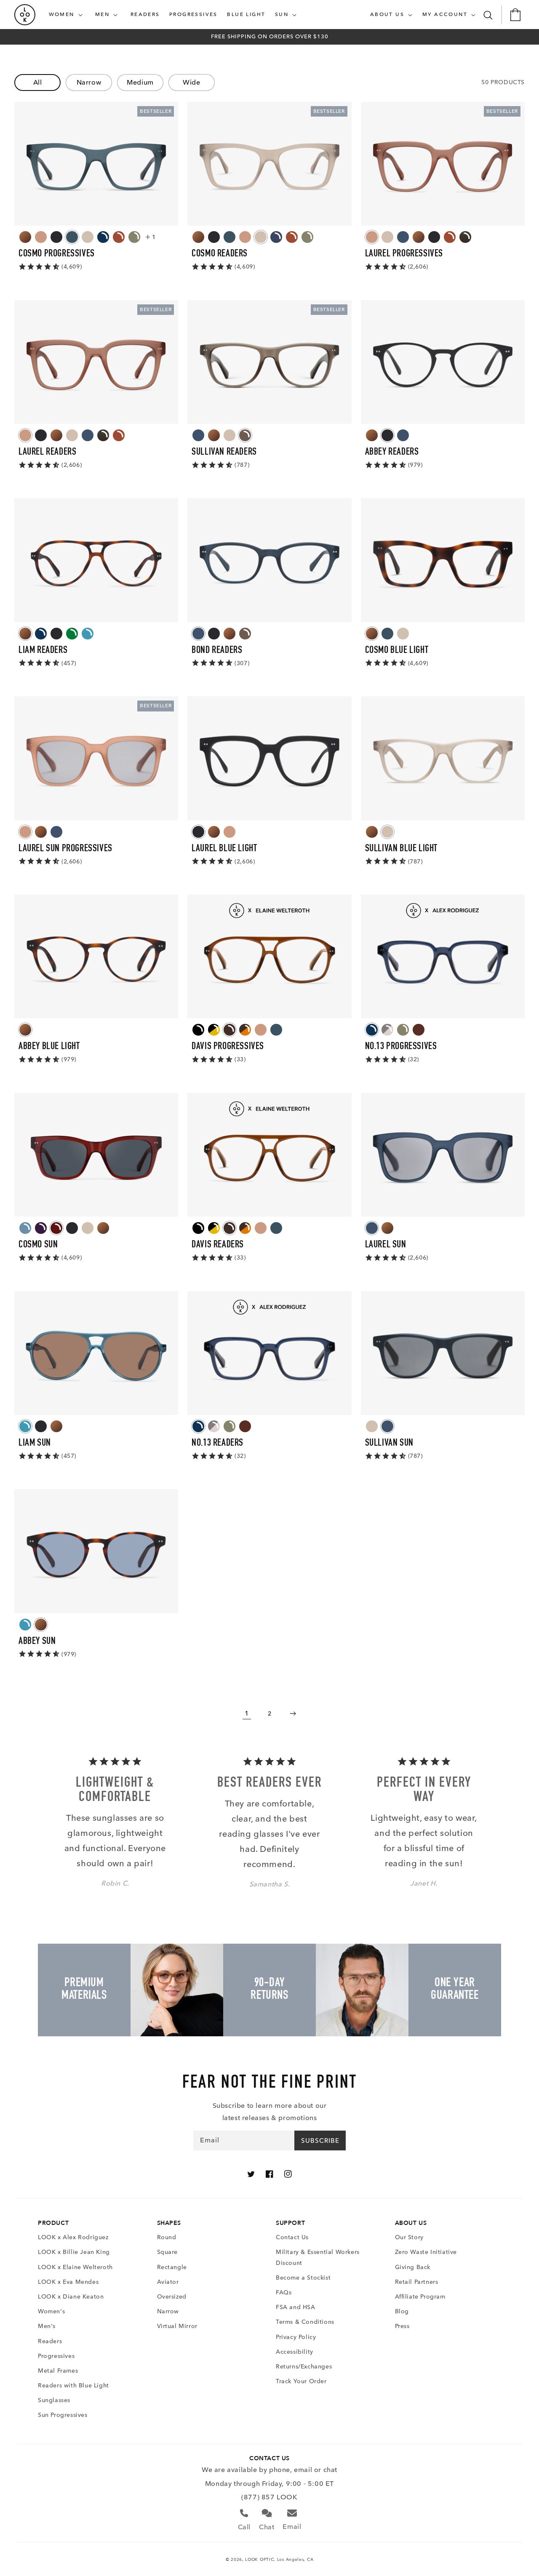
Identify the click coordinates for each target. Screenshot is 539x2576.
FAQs (284, 2292)
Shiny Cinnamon (119, 237)
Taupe (88, 237)
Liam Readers (43, 651)
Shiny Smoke (245, 435)
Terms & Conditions (305, 2322)
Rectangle (172, 2267)
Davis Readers (218, 1245)
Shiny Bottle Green (72, 634)
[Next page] (292, 1713)
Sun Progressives (63, 2415)
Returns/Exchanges (304, 2367)
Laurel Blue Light (224, 849)
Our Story (409, 2237)
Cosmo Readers (220, 254)
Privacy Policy (296, 2337)
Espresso (419, 1030)
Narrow (89, 82)
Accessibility (295, 2352)
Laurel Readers (47, 453)
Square (168, 2252)
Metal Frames (58, 2371)
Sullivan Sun (389, 1444)
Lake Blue (72, 237)
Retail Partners (417, 2282)
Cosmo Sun (38, 1245)
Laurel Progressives (404, 254)
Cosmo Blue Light (397, 651)
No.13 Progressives (401, 1047)
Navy (403, 237)
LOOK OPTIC (259, 2559)
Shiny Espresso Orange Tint (245, 1030)
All (38, 82)
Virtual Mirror (177, 2326)
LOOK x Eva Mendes (68, 2282)
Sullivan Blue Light (401, 849)
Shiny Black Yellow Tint (214, 1030)
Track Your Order (301, 2381)
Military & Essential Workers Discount (318, 2257)
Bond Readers (217, 651)
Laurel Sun (386, 1245)
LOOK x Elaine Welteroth (75, 2267)
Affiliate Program (420, 2297)
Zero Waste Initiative (426, 2252)
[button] (67, 15)
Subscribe (320, 2141)
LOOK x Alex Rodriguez (73, 2237)
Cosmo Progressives (57, 254)
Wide (191, 82)
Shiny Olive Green (134, 237)
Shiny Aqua (88, 634)
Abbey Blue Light (49, 1047)
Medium (140, 82)
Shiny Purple (41, 1228)
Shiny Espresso (229, 1030)
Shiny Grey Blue (276, 237)
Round (167, 2237)
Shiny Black (198, 1030)
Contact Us (292, 2237)
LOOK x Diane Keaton (71, 2297)
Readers (50, 2341)
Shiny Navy (103, 237)
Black (56, 237)
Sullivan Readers (224, 453)
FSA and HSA (296, 2307)
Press (402, 2326)
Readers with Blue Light (73, 2386)
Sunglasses (54, 2400)
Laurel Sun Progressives (65, 849)
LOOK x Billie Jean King (74, 2252)
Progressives (56, 2356)
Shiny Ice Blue (25, 1228)
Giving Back (413, 2267)
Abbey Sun (37, 1642)
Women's (51, 2311)
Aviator (168, 2282)
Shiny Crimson (56, 1228)
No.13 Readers (217, 1444)
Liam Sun (35, 1444)
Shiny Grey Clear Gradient (387, 1030)
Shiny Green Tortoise (465, 237)
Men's (47, 2326)
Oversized (172, 2297)
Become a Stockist (303, 2278)
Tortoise (25, 237)
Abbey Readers (392, 453)
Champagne (41, 237)
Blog (402, 2311)
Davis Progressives (228, 1047)
